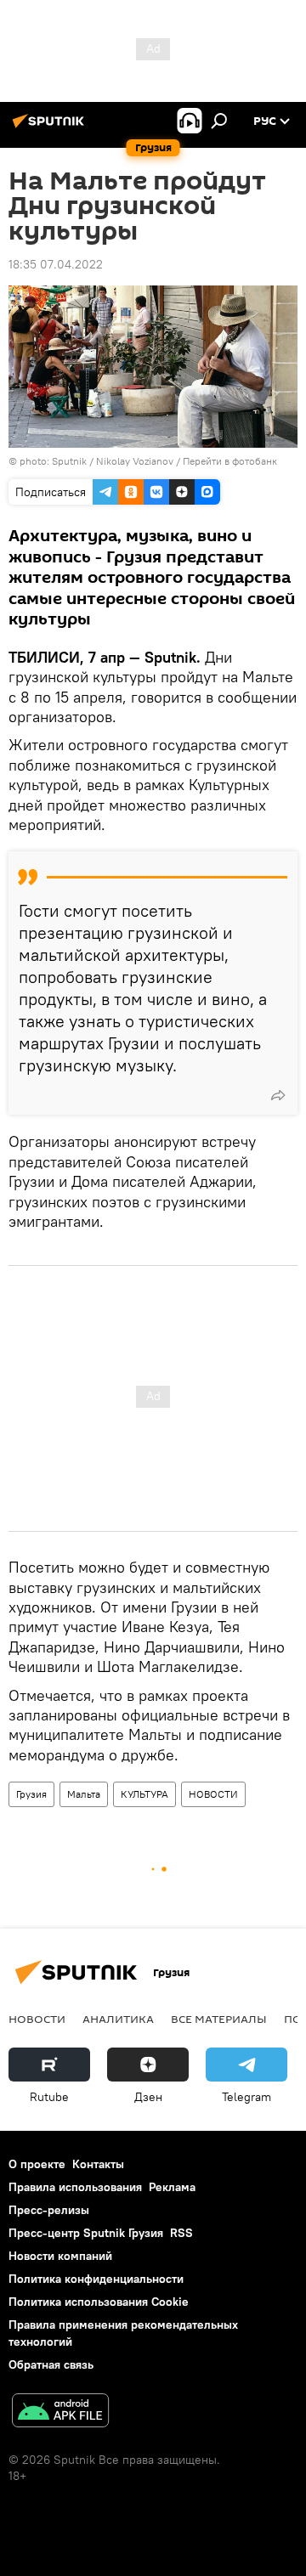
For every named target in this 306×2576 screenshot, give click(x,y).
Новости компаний (60, 2256)
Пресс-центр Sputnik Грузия (86, 2233)
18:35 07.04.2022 (56, 264)
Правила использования (75, 2187)
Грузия (31, 1794)
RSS (181, 2233)
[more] (278, 1095)
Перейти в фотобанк (230, 461)
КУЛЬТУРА (144, 1794)
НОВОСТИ (213, 1794)
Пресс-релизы (49, 2210)
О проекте (37, 2164)
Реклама (172, 2187)
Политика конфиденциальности (96, 2279)
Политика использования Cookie (99, 2302)
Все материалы (219, 2019)
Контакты (98, 2164)
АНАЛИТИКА (118, 2019)
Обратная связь (51, 2364)
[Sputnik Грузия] (51, 127)
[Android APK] (60, 2412)
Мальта (84, 1794)
